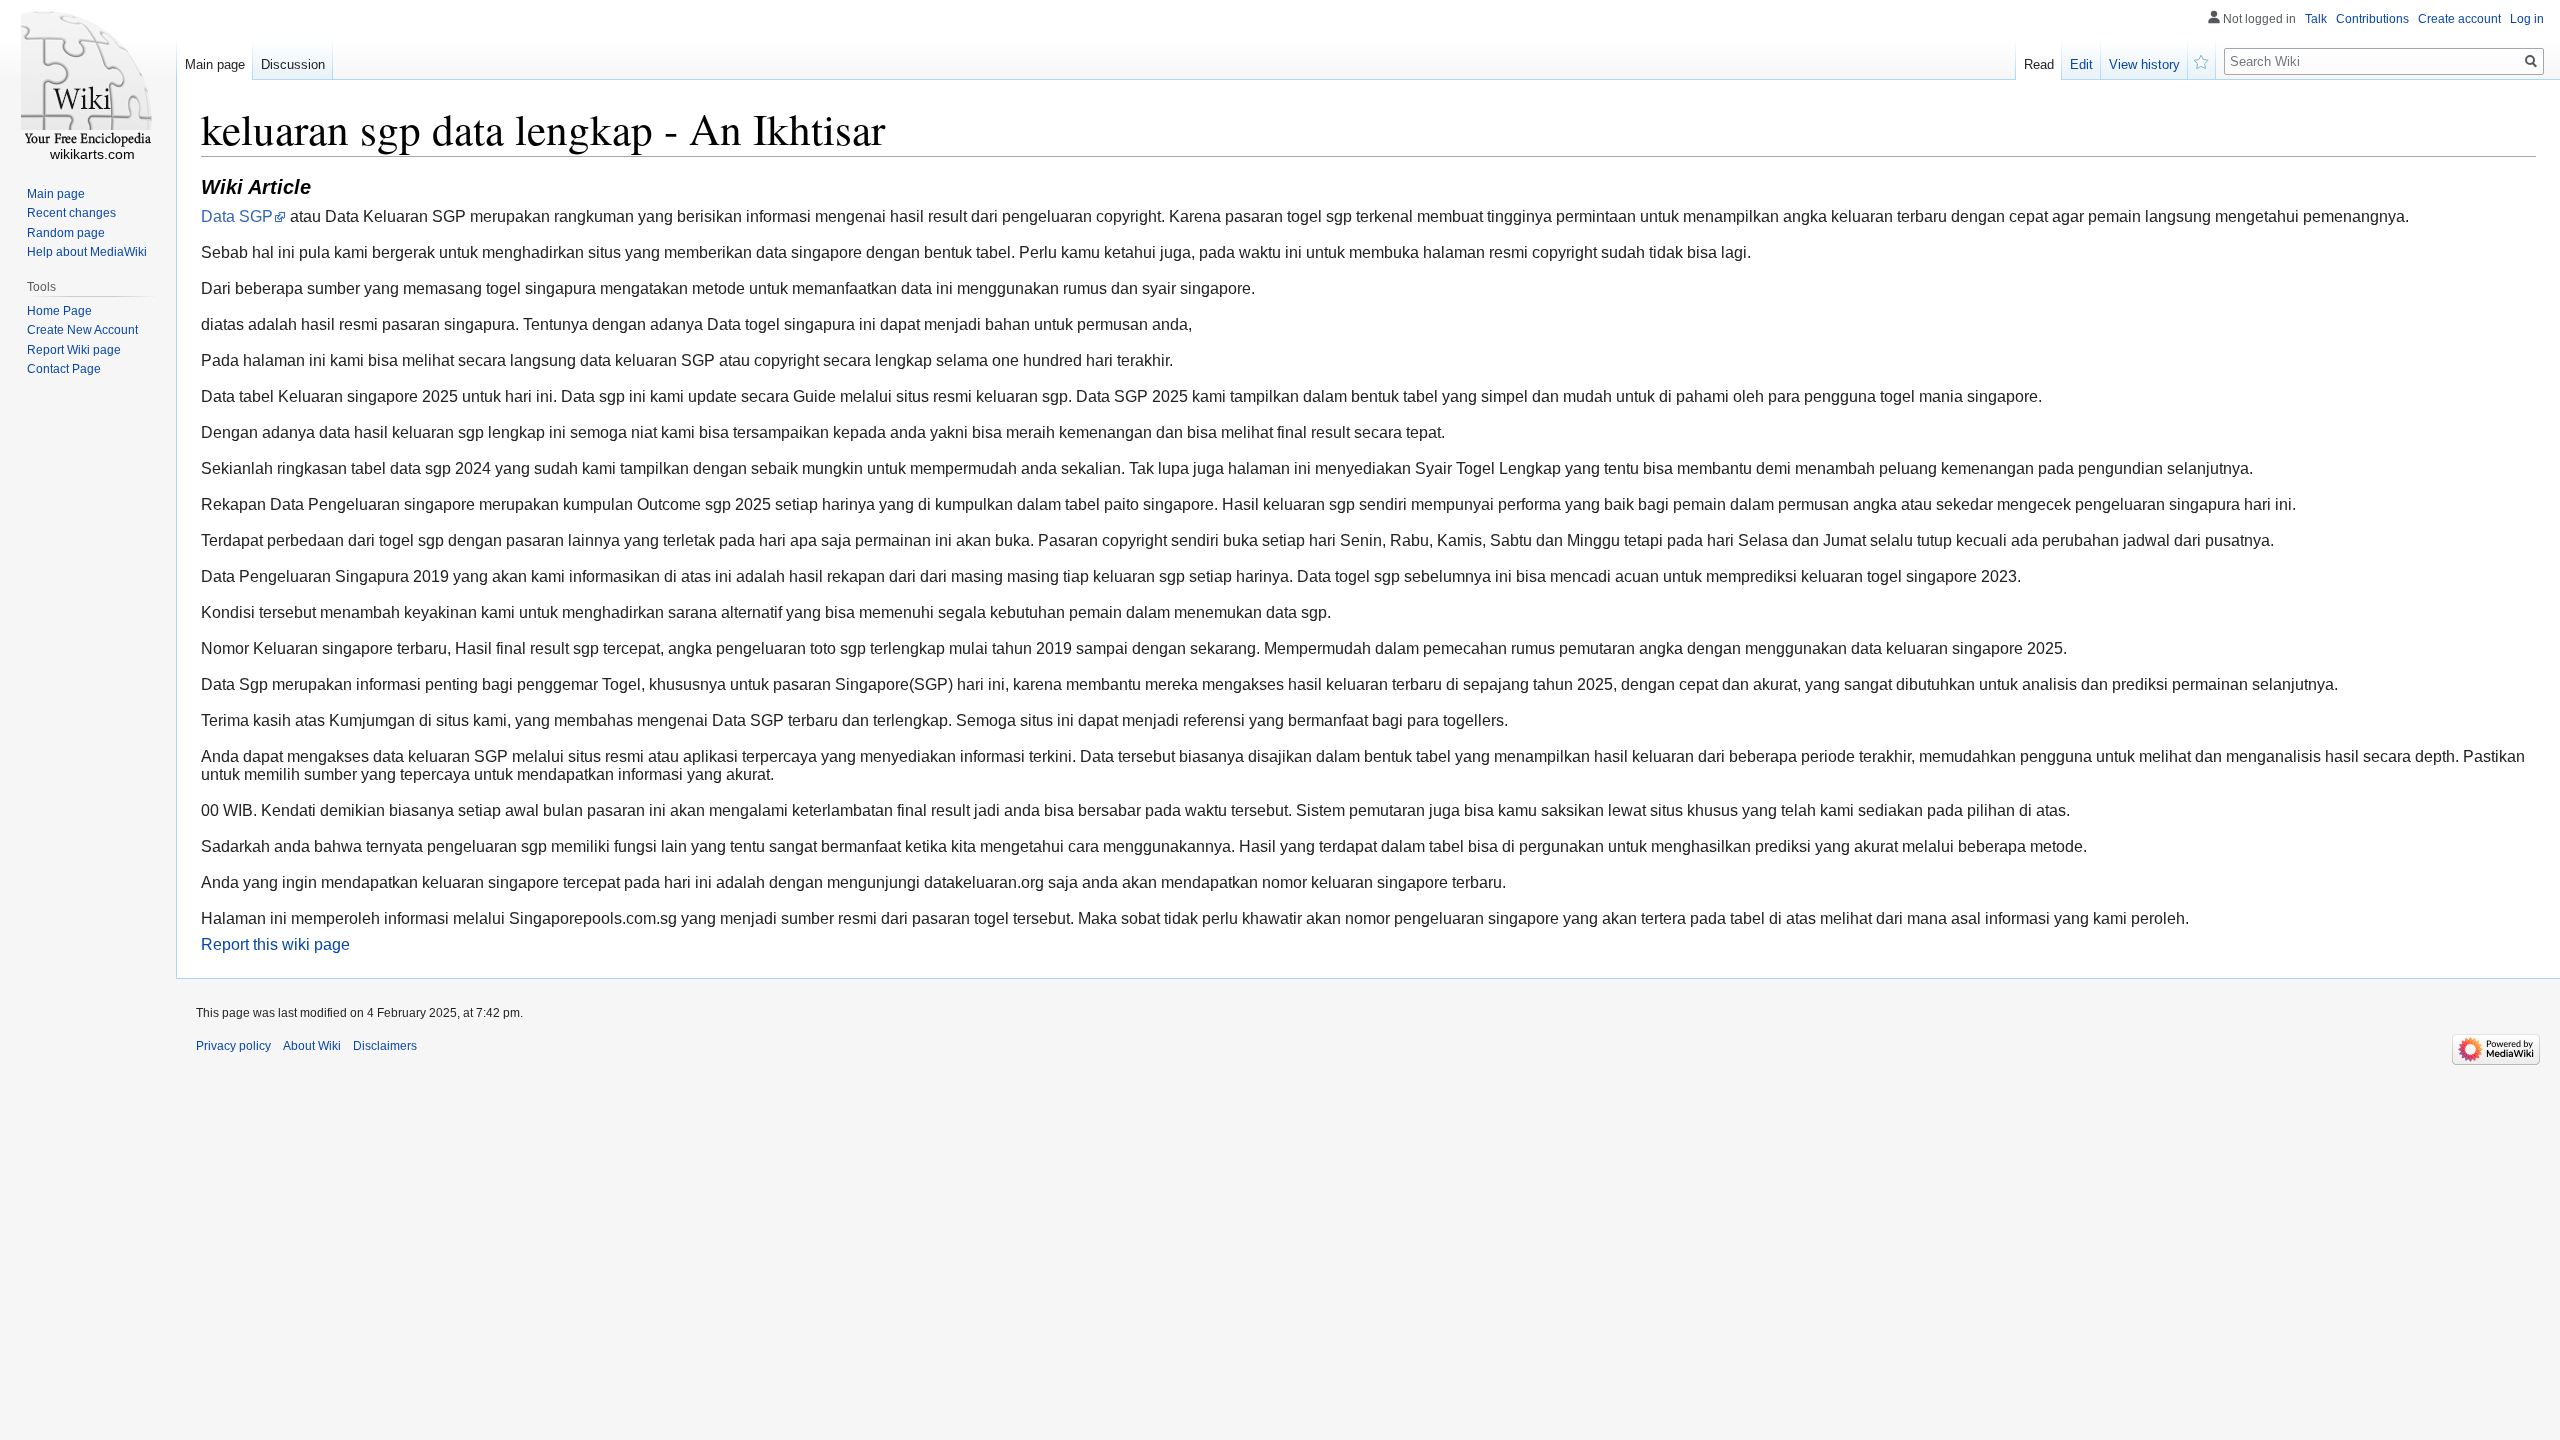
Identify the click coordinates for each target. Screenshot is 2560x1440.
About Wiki (312, 1046)
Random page (66, 233)
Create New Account (82, 330)
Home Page (59, 311)
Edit (2081, 64)
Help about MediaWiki (87, 252)
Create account (2459, 19)
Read (2039, 64)
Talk (2316, 19)
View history (2144, 64)
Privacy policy (233, 1046)
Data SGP (237, 216)
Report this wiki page (275, 944)
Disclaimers (385, 1046)
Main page (215, 64)
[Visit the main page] (88, 80)
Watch (2202, 60)
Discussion (293, 64)
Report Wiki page (74, 350)
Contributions (2372, 19)
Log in (2527, 19)
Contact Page (64, 369)
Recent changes (71, 213)
